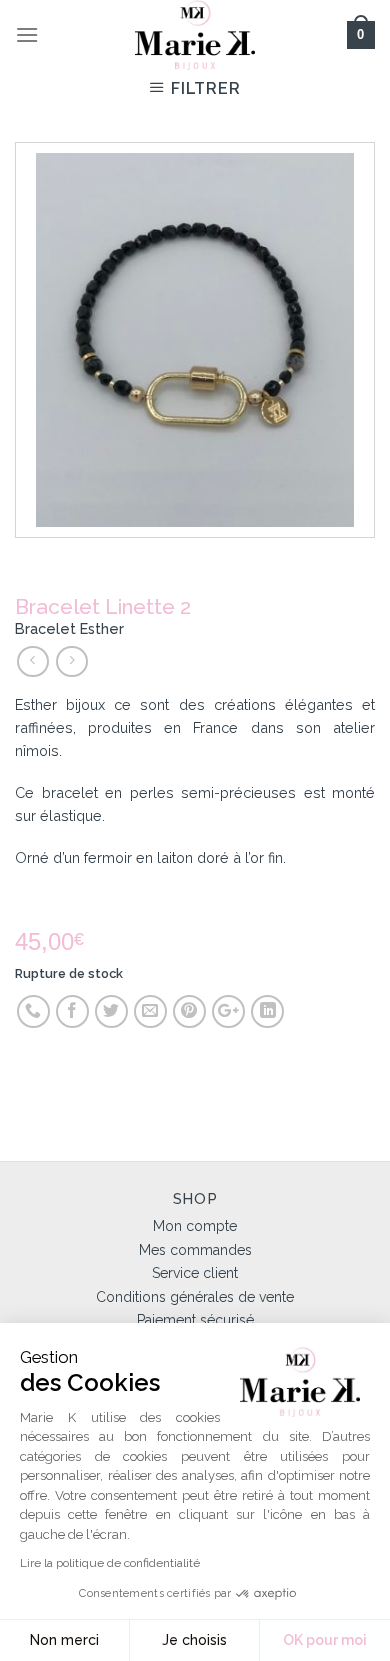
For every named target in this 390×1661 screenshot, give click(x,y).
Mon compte (195, 1226)
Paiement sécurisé (195, 1320)
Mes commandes (195, 1250)
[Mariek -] (195, 35)
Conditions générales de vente (195, 1297)
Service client (195, 1273)
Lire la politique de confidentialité (110, 1563)
